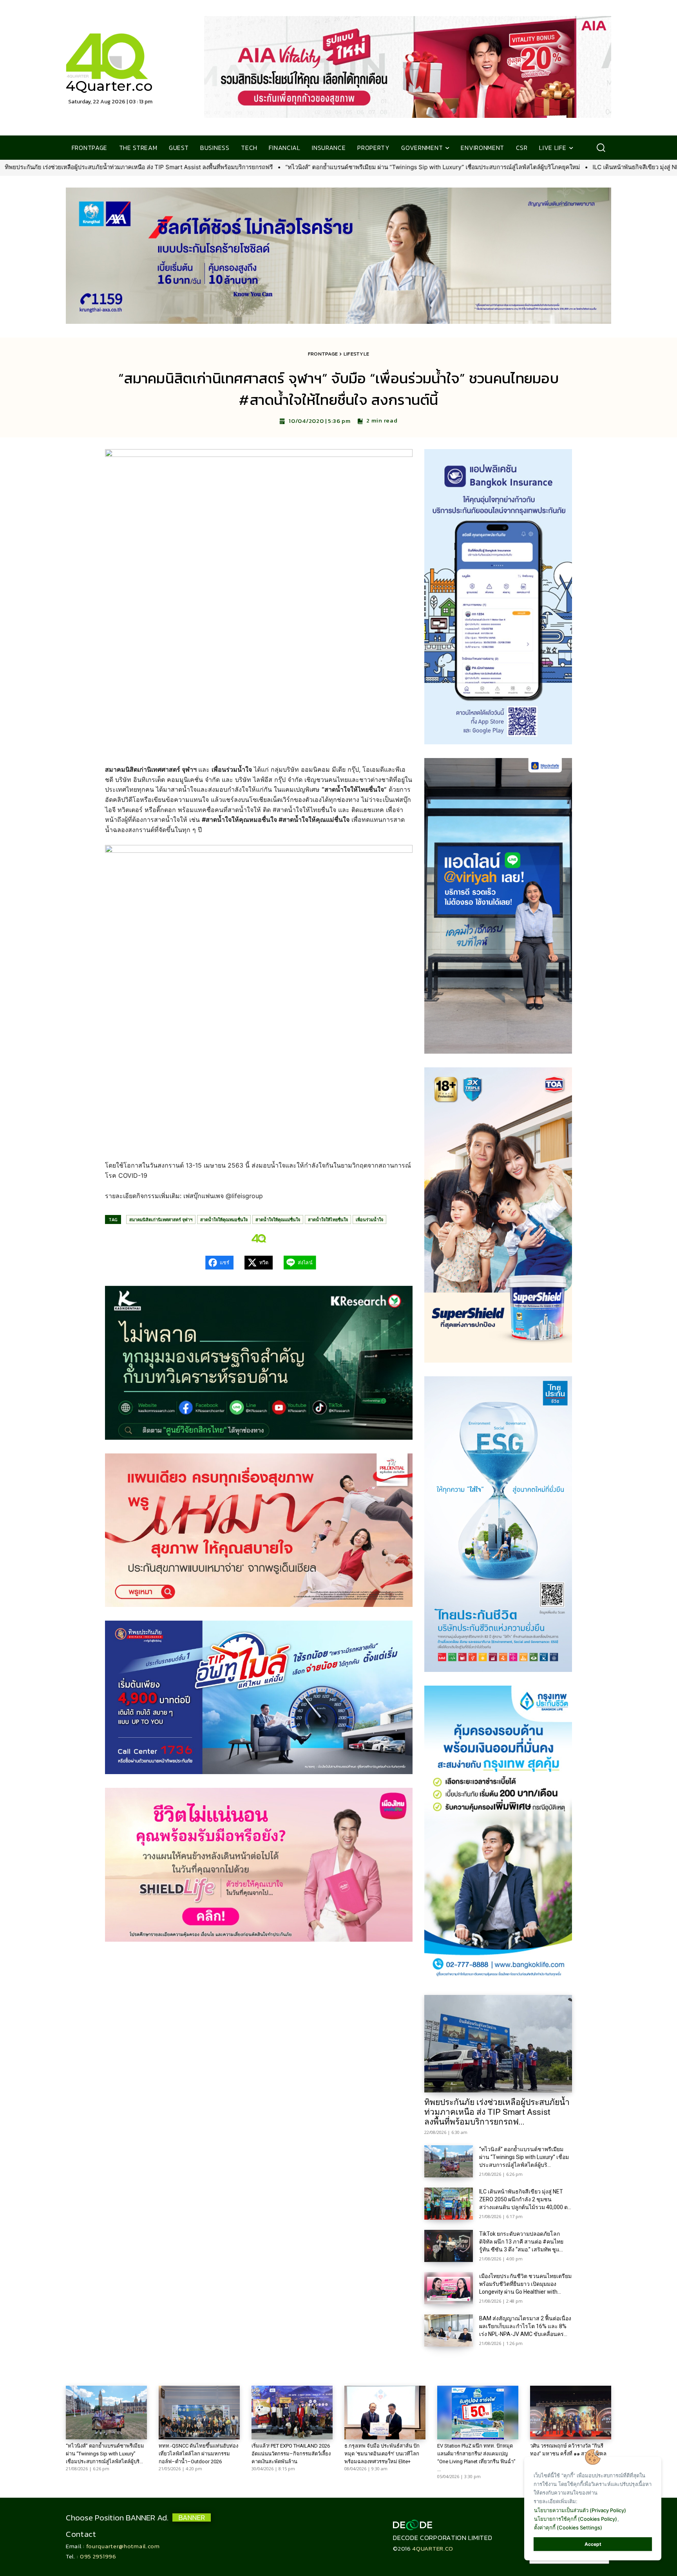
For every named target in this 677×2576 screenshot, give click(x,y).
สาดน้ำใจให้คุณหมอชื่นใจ (224, 1219)
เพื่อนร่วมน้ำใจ (369, 1219)
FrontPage (323, 354)
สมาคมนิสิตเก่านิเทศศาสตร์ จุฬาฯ (161, 1219)
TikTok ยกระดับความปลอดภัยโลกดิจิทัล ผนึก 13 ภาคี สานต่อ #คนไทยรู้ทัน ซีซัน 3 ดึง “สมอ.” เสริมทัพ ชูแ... (521, 2242)
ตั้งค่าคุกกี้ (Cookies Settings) (568, 2527)
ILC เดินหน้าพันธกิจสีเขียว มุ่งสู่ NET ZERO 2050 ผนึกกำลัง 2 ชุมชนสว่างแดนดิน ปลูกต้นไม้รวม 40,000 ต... (525, 2199)
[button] (601, 148)
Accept (593, 2544)
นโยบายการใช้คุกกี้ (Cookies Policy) (576, 2519)
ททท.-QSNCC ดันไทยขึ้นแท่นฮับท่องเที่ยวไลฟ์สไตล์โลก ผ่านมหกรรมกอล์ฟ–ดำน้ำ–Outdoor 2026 (198, 2454)
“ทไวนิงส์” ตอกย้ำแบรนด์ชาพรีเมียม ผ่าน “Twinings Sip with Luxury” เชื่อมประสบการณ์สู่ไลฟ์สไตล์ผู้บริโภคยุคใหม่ (181, 167)
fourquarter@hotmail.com (123, 2546)
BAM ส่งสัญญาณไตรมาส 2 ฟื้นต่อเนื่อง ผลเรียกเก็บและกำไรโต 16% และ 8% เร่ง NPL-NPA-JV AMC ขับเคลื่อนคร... (525, 2326)
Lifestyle (357, 354)
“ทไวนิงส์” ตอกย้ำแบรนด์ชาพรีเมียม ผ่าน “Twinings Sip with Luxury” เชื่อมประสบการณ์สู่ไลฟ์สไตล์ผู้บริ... (524, 2157)
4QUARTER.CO (433, 2548)
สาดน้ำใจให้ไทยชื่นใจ (328, 1219)
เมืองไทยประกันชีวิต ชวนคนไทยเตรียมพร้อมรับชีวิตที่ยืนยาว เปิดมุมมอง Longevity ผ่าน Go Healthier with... (525, 2284)
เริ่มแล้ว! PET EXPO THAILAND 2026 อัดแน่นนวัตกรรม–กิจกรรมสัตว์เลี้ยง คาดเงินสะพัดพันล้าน (291, 2454)
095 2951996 (98, 2556)
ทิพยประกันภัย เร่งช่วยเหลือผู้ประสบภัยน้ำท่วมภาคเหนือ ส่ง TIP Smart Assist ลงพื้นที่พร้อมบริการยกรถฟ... (497, 2112)
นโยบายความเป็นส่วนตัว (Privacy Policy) (580, 2510)
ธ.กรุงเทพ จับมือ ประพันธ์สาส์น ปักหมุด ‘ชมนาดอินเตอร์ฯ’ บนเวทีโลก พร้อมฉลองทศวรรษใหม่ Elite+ (382, 2454)
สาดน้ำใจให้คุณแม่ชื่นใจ (278, 1219)
